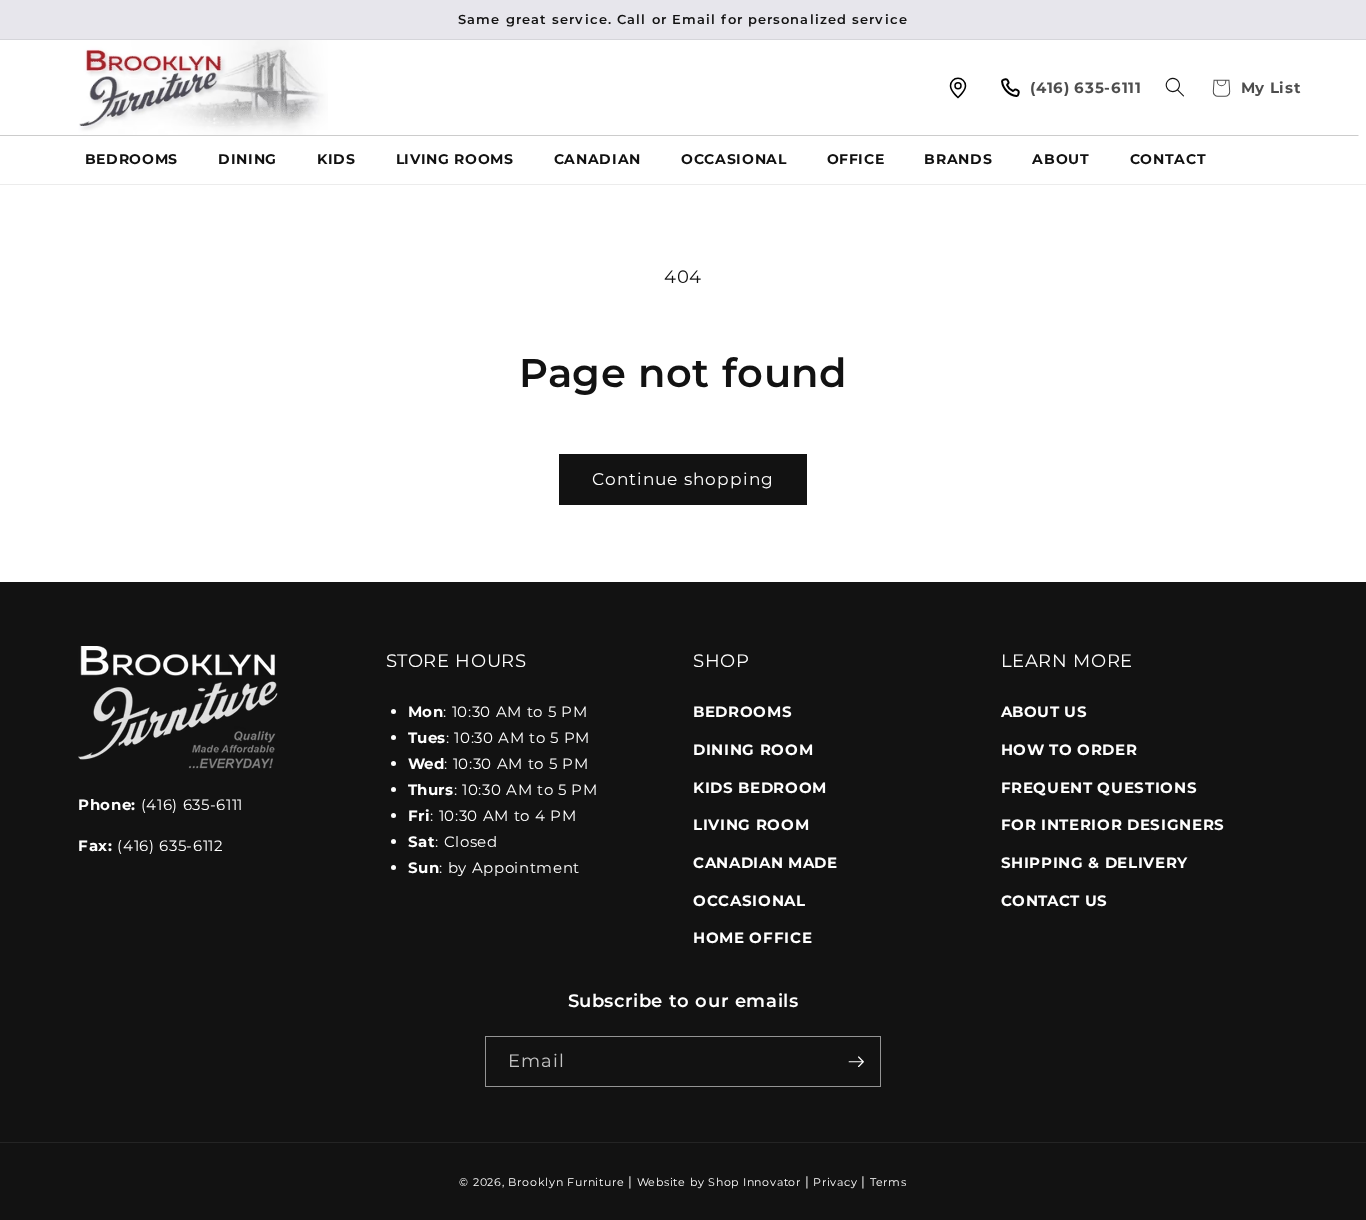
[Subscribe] (856, 1062)
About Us (1044, 711)
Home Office (752, 937)
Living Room (751, 824)
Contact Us (1055, 900)
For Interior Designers (1113, 824)
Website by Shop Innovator (719, 1182)
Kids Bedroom (760, 787)
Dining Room (753, 749)
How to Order (1069, 749)
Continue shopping (683, 479)
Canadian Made (765, 862)
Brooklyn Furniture (566, 1182)
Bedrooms (742, 711)
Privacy (835, 1182)
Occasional (749, 900)
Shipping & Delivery (1095, 862)
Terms (888, 1182)
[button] (1175, 87)
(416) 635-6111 (160, 804)
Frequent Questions (1099, 787)
